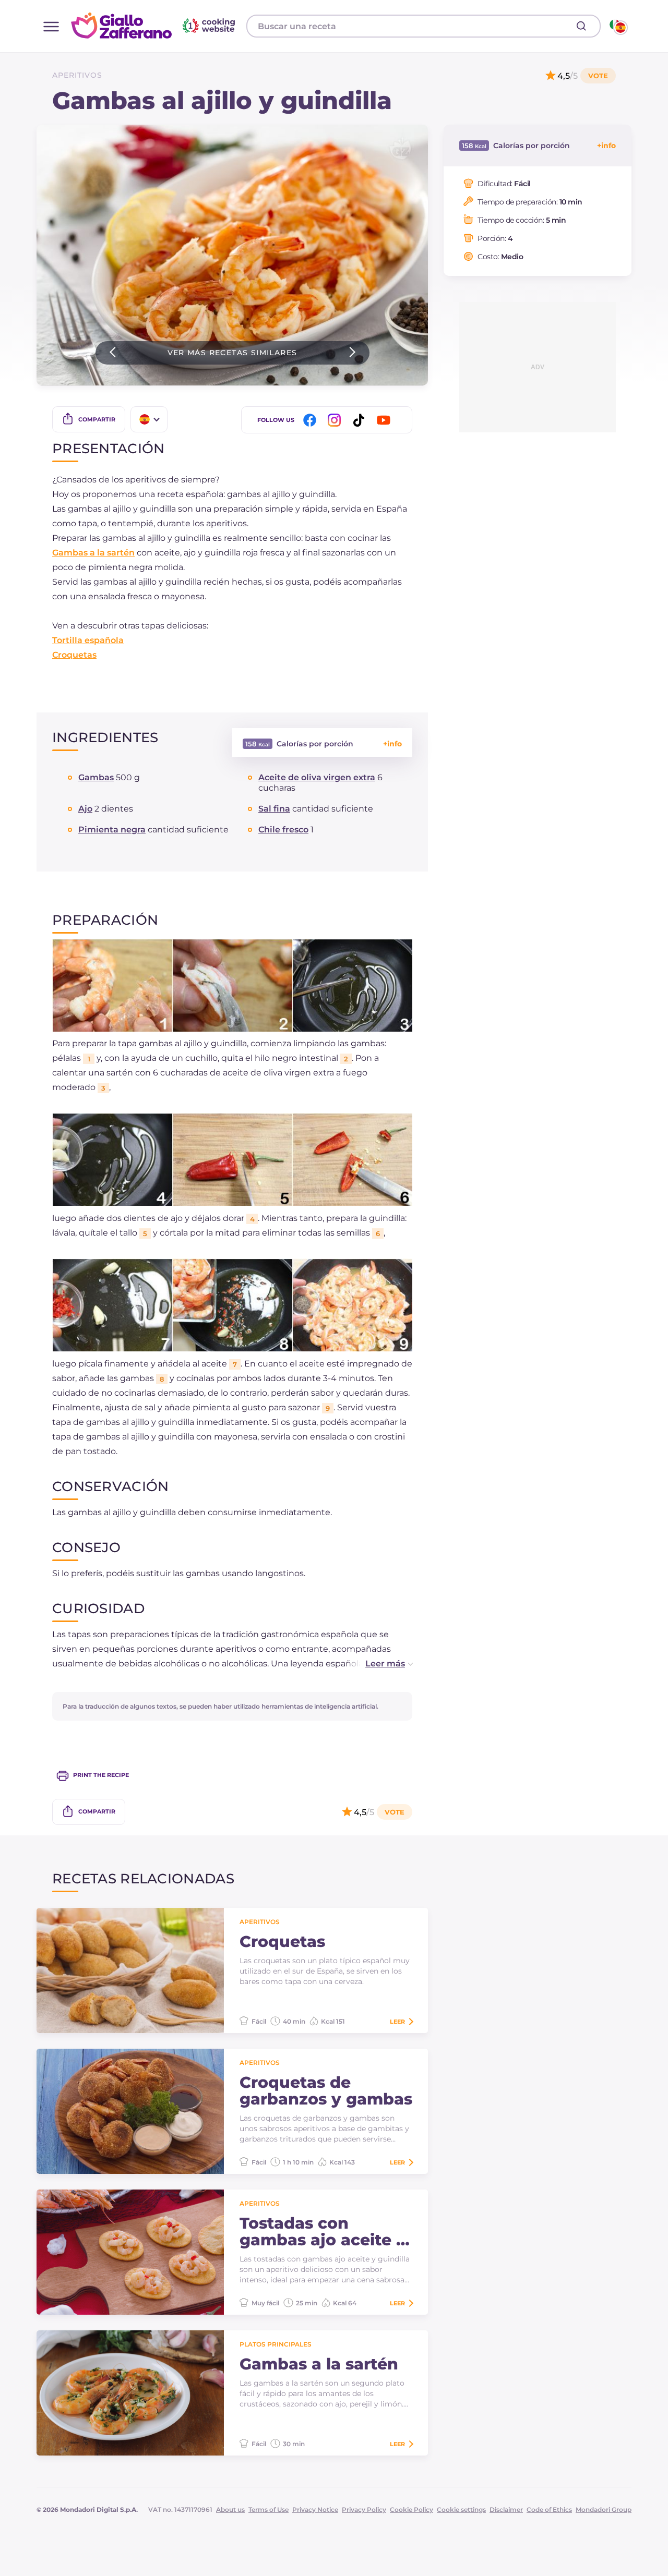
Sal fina (274, 809)
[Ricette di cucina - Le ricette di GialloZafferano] (618, 26)
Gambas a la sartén (93, 553)
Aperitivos (77, 75)
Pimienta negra (112, 830)
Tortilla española (88, 640)
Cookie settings (461, 2510)
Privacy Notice (315, 2510)
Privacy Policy (364, 2510)
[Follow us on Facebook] (312, 420)
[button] (378, 1664)
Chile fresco (283, 830)
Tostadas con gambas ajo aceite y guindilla (323, 2232)
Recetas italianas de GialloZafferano (154, 26)
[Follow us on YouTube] (385, 420)
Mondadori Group (604, 2510)
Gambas (96, 777)
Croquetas (74, 655)
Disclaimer (506, 2510)
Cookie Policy (411, 2510)
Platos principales (276, 2344)
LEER (397, 2022)
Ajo (85, 809)
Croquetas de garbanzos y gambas (326, 2091)
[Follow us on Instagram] (336, 420)
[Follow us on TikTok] (361, 420)
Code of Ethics (549, 2510)
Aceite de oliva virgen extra (317, 777)
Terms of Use (269, 2510)
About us (230, 2510)
